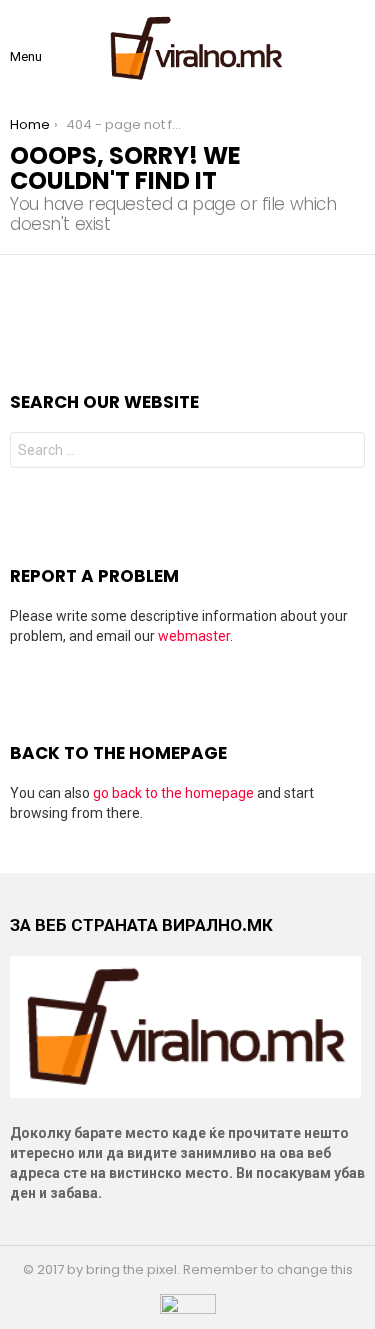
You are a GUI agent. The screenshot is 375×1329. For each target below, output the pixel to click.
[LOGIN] (357, 48)
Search (345, 452)
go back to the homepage (173, 793)
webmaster (194, 636)
